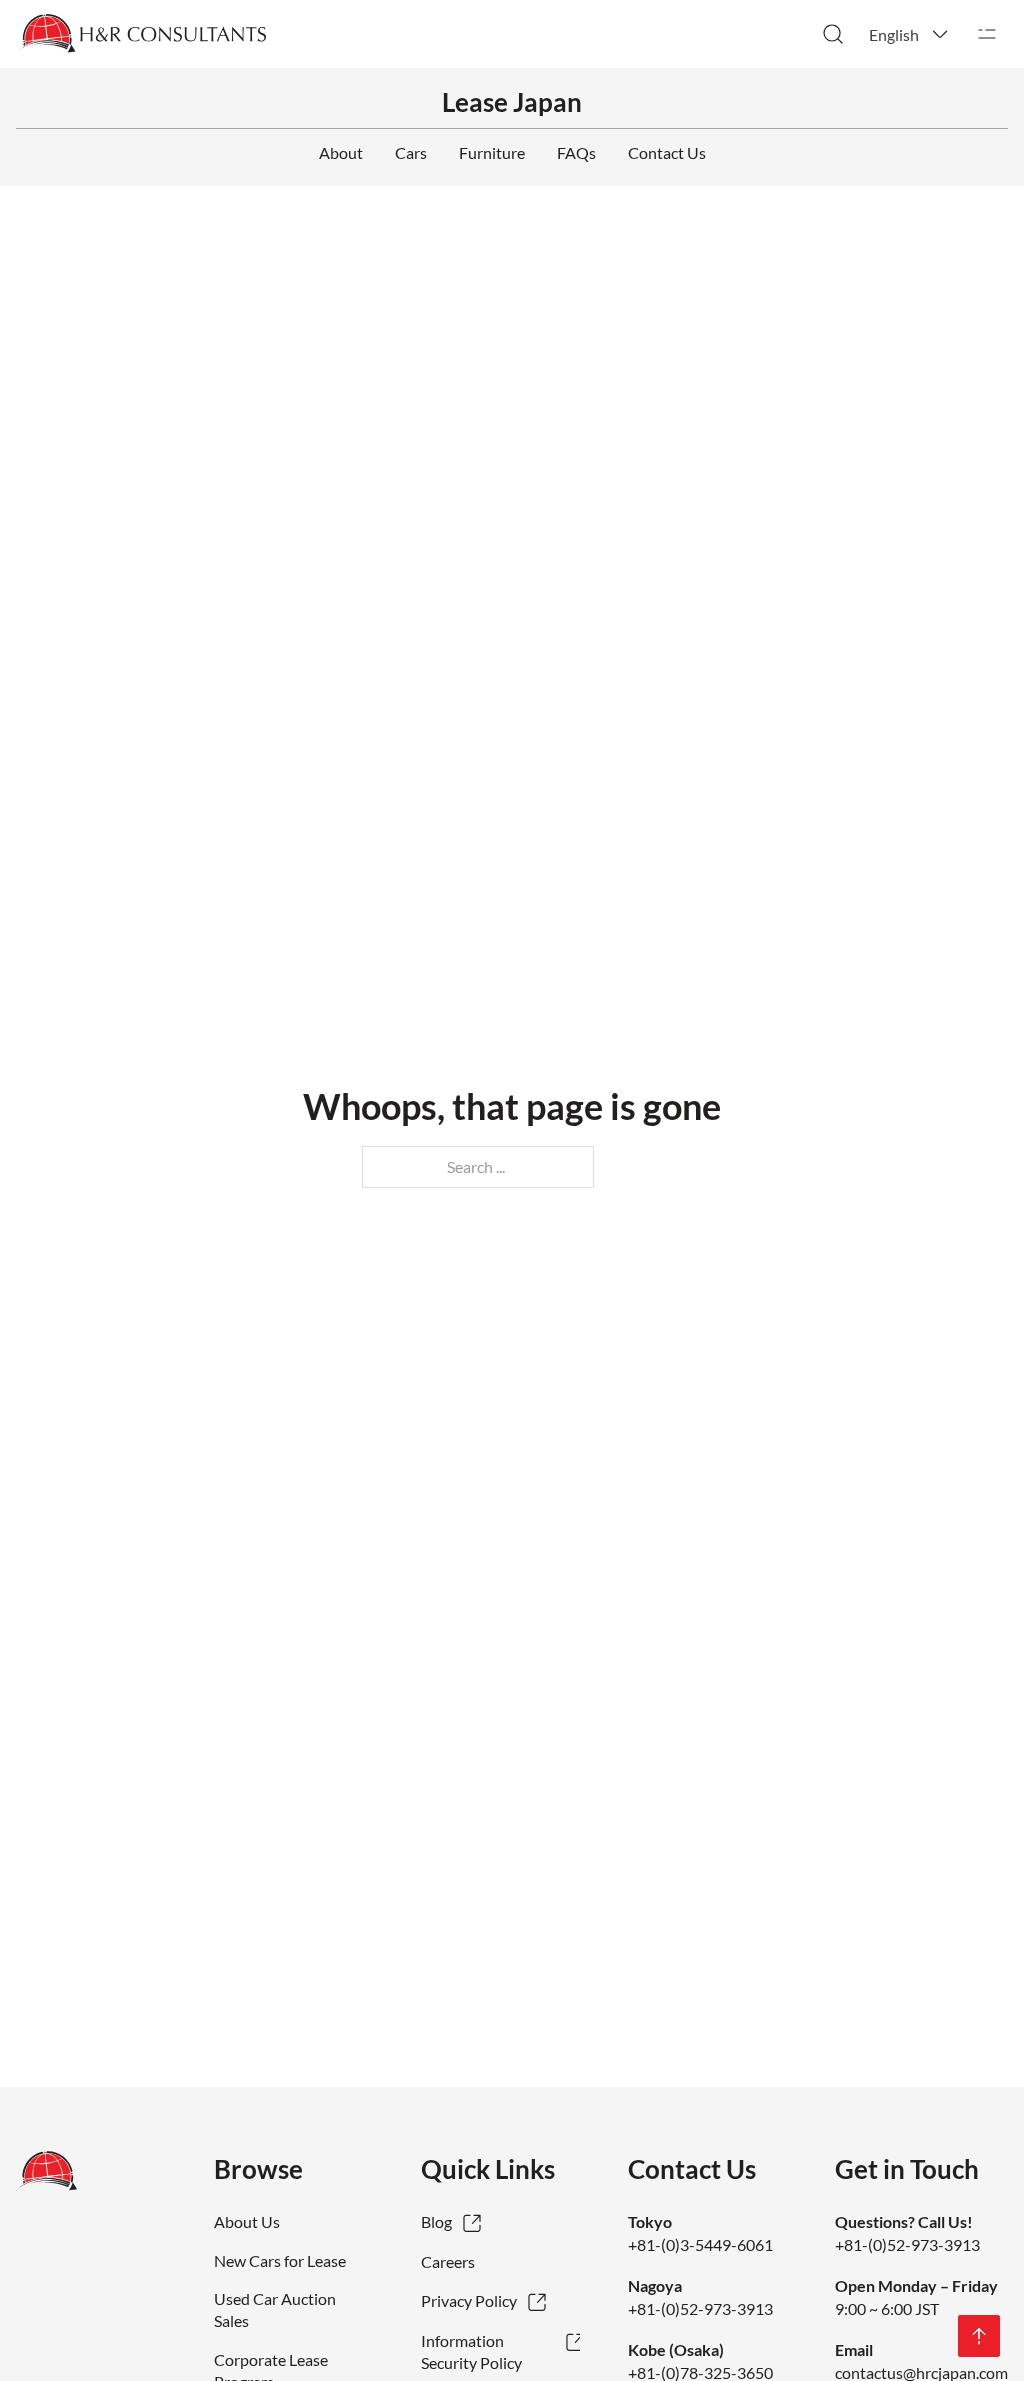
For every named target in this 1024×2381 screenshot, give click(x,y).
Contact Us (667, 152)
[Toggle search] (833, 34)
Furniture (492, 152)
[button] (910, 34)
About (341, 152)
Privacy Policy (469, 2300)
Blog (436, 2221)
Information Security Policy (471, 2351)
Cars (411, 152)
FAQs (576, 152)
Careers (448, 2261)
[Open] (987, 34)
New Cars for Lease (280, 2260)
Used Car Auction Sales (275, 2309)
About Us (247, 2221)
